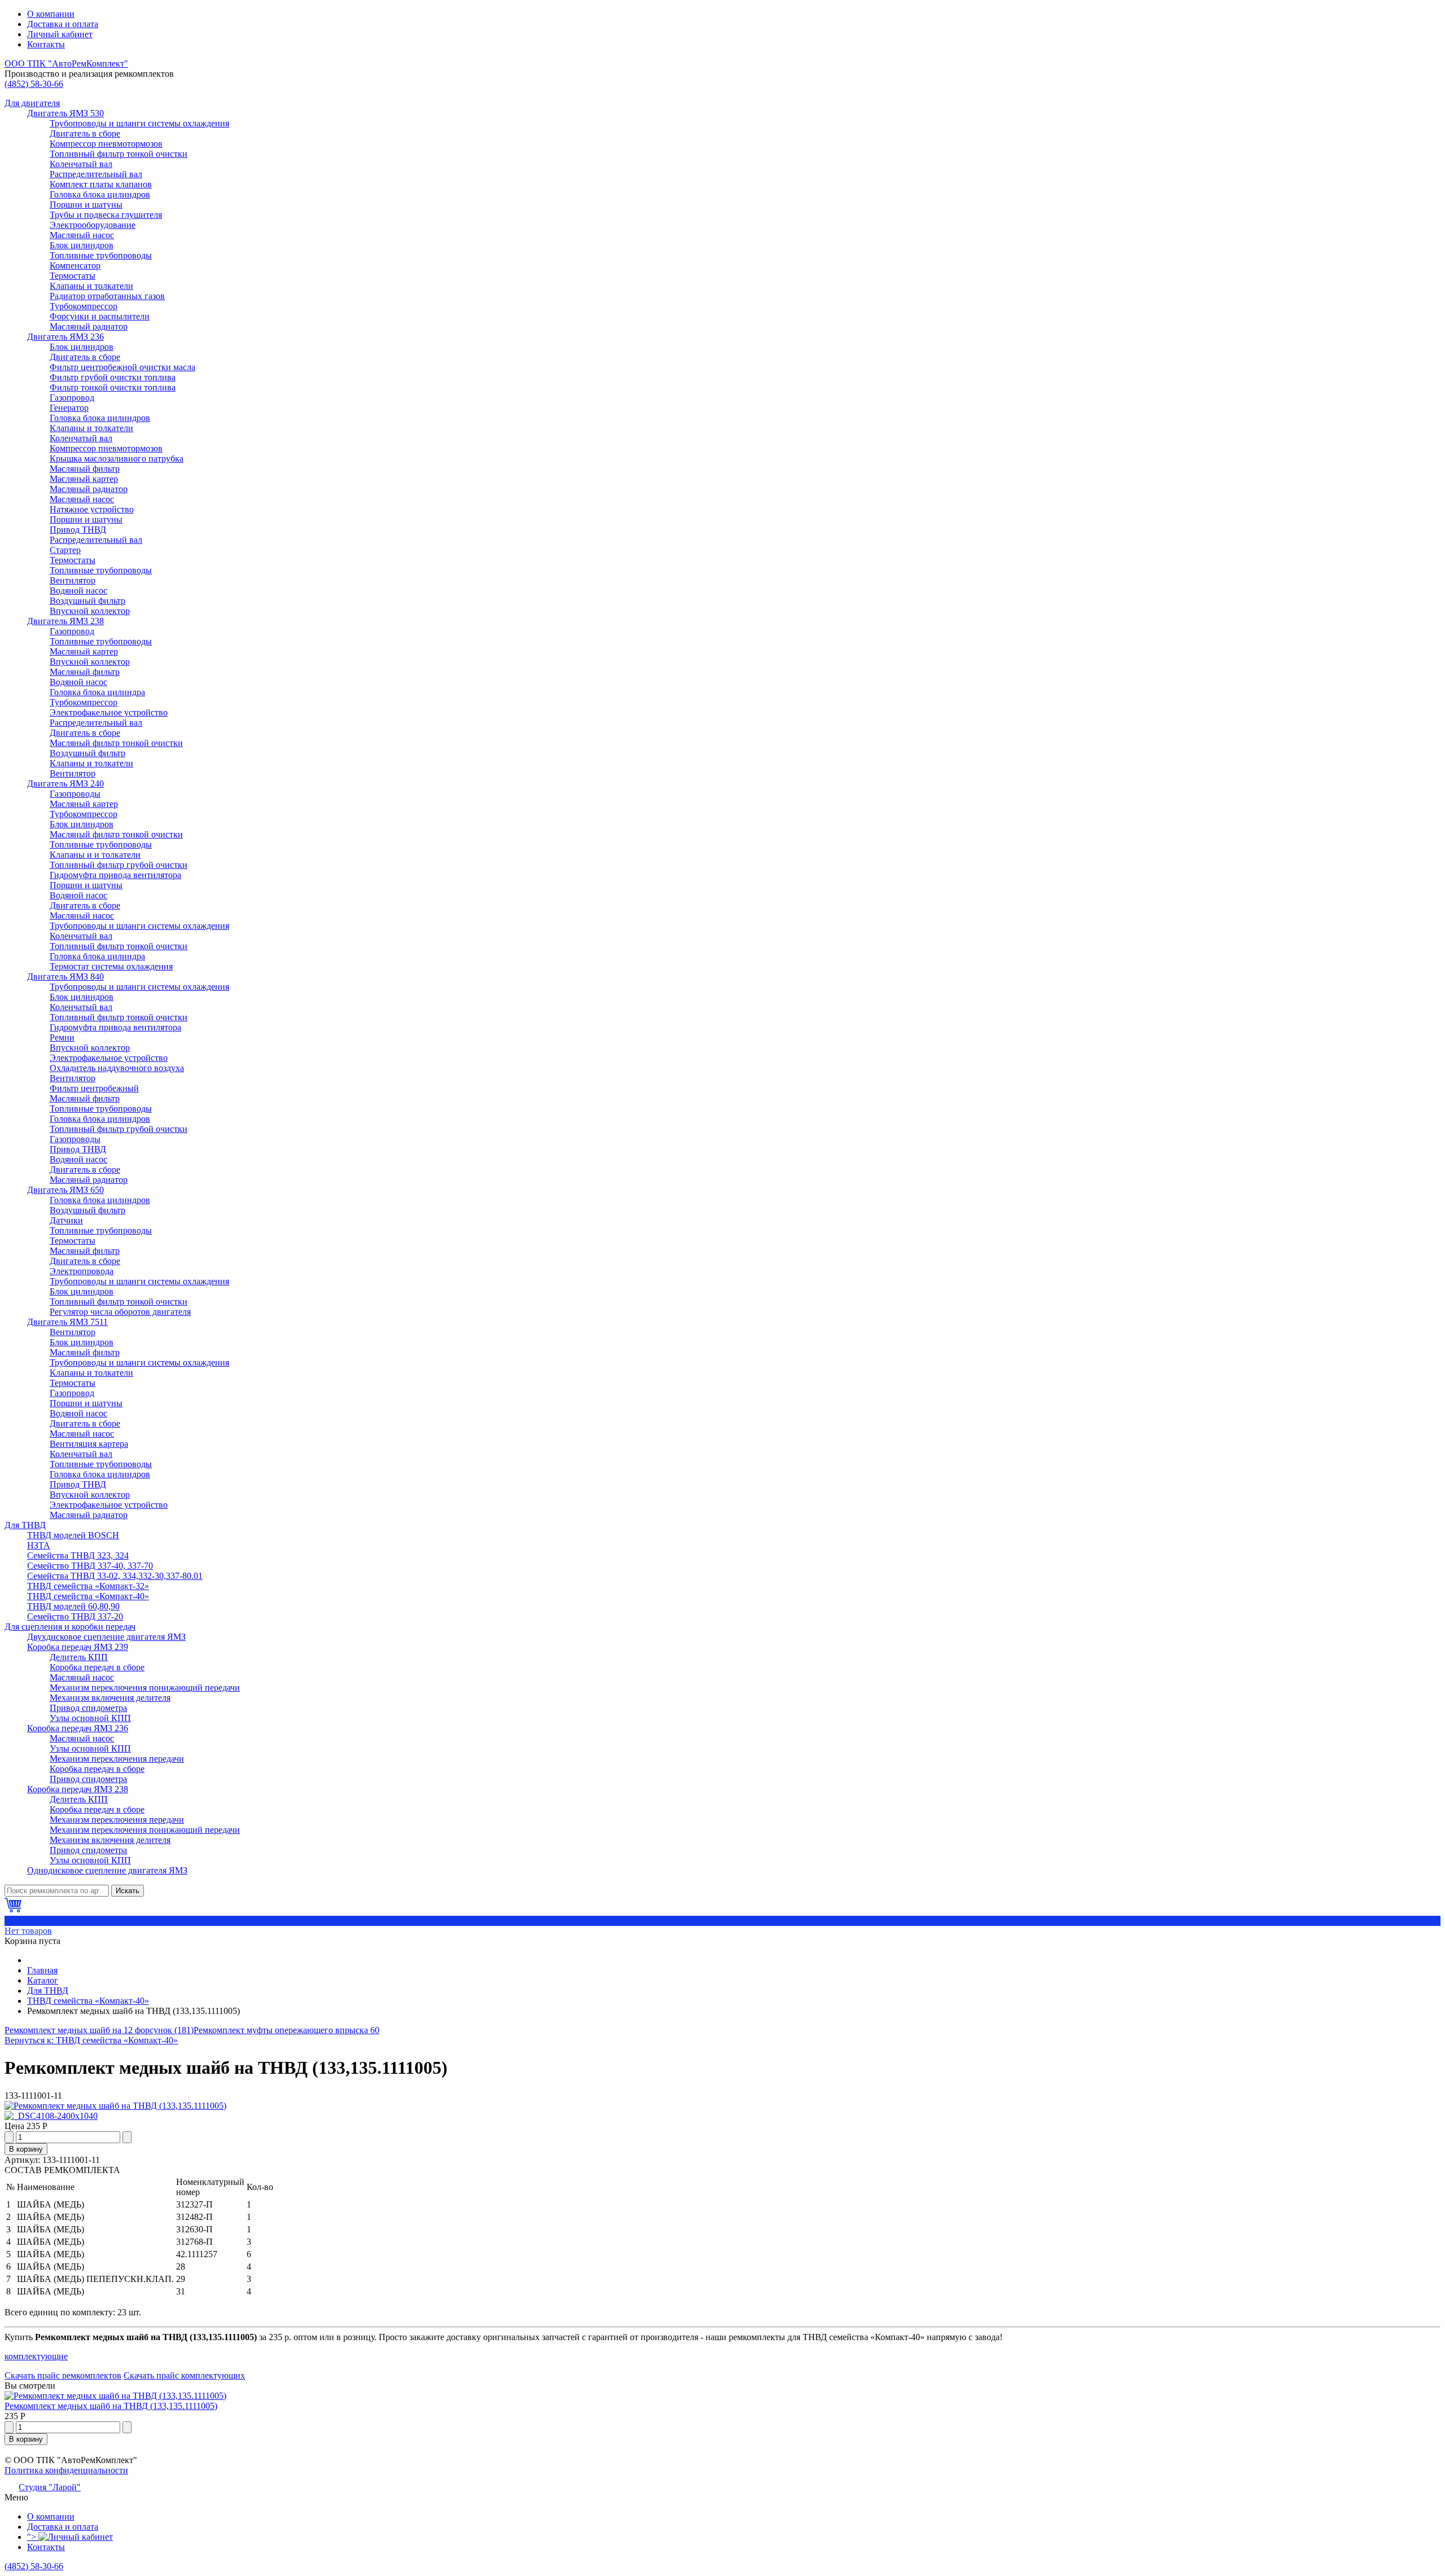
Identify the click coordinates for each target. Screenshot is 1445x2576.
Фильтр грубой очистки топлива (113, 377)
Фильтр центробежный (94, 1088)
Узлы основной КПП (90, 1718)
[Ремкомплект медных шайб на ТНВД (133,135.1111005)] (115, 2106)
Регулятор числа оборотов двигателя (120, 1312)
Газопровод (72, 398)
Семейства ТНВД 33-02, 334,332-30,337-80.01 (115, 1576)
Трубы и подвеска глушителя (106, 215)
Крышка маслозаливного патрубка (117, 458)
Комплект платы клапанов (101, 184)
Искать (128, 1891)
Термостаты (73, 276)
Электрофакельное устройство (109, 712)
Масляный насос (82, 235)
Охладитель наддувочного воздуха (117, 1068)
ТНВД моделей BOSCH (73, 1535)
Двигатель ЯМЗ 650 (65, 1190)
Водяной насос (78, 591)
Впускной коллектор (90, 611)
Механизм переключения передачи (117, 1759)
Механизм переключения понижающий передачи (145, 1688)
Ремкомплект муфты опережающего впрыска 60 (286, 2030)
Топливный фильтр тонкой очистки (119, 154)
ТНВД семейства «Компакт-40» (88, 1596)
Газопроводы (75, 794)
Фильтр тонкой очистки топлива (113, 387)
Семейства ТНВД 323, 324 (78, 1555)
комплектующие (36, 2356)
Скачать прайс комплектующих (184, 2375)
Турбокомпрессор (84, 306)
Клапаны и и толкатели (95, 855)
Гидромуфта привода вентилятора (115, 875)
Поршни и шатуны (86, 205)
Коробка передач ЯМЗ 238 (78, 1789)
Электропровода (82, 1271)
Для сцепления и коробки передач (70, 1627)
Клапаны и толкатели (91, 286)
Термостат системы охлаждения (111, 966)
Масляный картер (84, 479)
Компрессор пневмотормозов (106, 144)
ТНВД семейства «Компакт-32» (88, 1586)
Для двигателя (32, 103)
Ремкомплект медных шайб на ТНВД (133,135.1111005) (111, 2406)
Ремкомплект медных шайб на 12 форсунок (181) (99, 2030)
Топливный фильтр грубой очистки (119, 865)
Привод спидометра (88, 1708)
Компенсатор (75, 266)
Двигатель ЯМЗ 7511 (67, 1322)
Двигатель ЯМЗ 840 (65, 977)
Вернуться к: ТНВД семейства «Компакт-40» (91, 2040)
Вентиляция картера (89, 1444)
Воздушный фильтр (87, 601)
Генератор (69, 408)
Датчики (66, 1220)
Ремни (62, 1037)
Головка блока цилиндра (97, 692)
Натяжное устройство (92, 509)
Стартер (65, 550)
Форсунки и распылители (100, 316)
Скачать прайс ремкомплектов (63, 2375)
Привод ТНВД (78, 530)
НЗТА (39, 1545)
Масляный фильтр (85, 469)
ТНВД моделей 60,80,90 (73, 1606)
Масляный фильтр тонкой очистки (116, 743)
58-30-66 (34, 84)
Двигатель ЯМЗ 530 (65, 113)
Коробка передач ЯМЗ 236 (78, 1728)
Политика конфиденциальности (66, 2470)
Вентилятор (73, 580)
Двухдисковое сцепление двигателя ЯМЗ (106, 1637)
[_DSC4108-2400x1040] (51, 2116)
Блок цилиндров (82, 245)
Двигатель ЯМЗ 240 (65, 784)
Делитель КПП (79, 1657)
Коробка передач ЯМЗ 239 (78, 1647)
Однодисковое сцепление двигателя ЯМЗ (107, 1870)
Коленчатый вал (81, 164)
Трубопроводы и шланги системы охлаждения (139, 123)
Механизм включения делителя (110, 1698)
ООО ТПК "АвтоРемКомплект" (66, 63)
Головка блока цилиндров (100, 194)
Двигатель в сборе (85, 133)
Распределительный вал (96, 174)
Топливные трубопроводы (101, 255)
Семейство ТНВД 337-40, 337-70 (90, 1566)
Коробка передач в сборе (97, 1667)
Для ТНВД (25, 1525)
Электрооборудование (93, 225)
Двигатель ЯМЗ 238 (65, 621)
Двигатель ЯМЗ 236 (65, 337)
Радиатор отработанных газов (107, 296)
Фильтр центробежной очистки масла (122, 367)
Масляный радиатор (89, 326)
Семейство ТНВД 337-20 (75, 1616)
